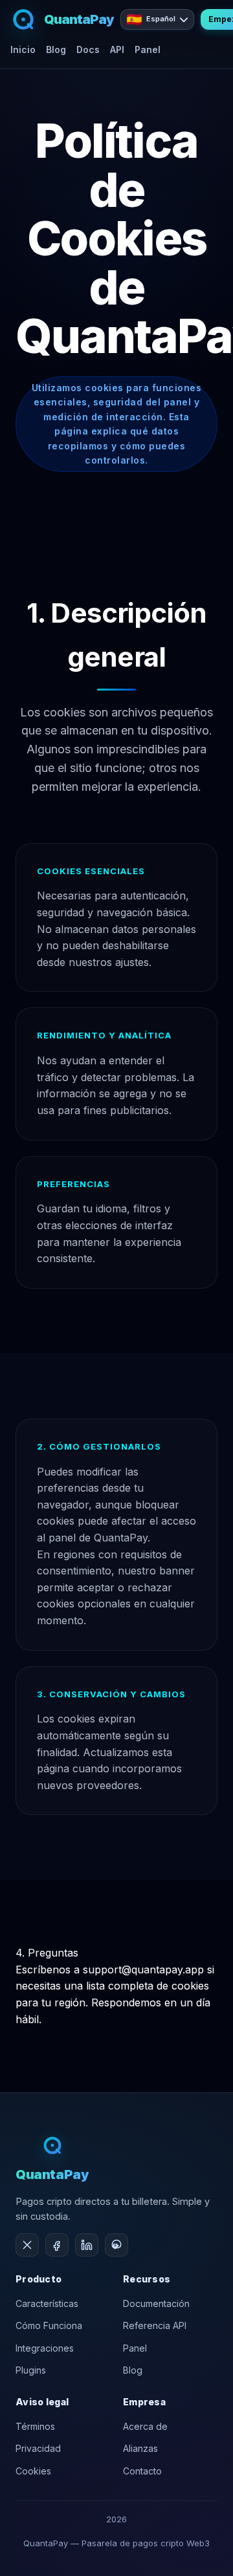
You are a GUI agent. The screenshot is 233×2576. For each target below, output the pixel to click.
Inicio (23, 49)
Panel (148, 49)
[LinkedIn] (87, 2245)
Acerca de (145, 2426)
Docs (88, 49)
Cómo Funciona (49, 2325)
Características (47, 2303)
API (117, 49)
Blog (56, 49)
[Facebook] (57, 2245)
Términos (35, 2426)
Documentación (156, 2303)
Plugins (31, 2370)
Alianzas (140, 2448)
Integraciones (45, 2348)
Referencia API (155, 2325)
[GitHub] (116, 2245)
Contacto (142, 2471)
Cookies (33, 2471)
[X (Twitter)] (27, 2245)
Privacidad (38, 2448)
